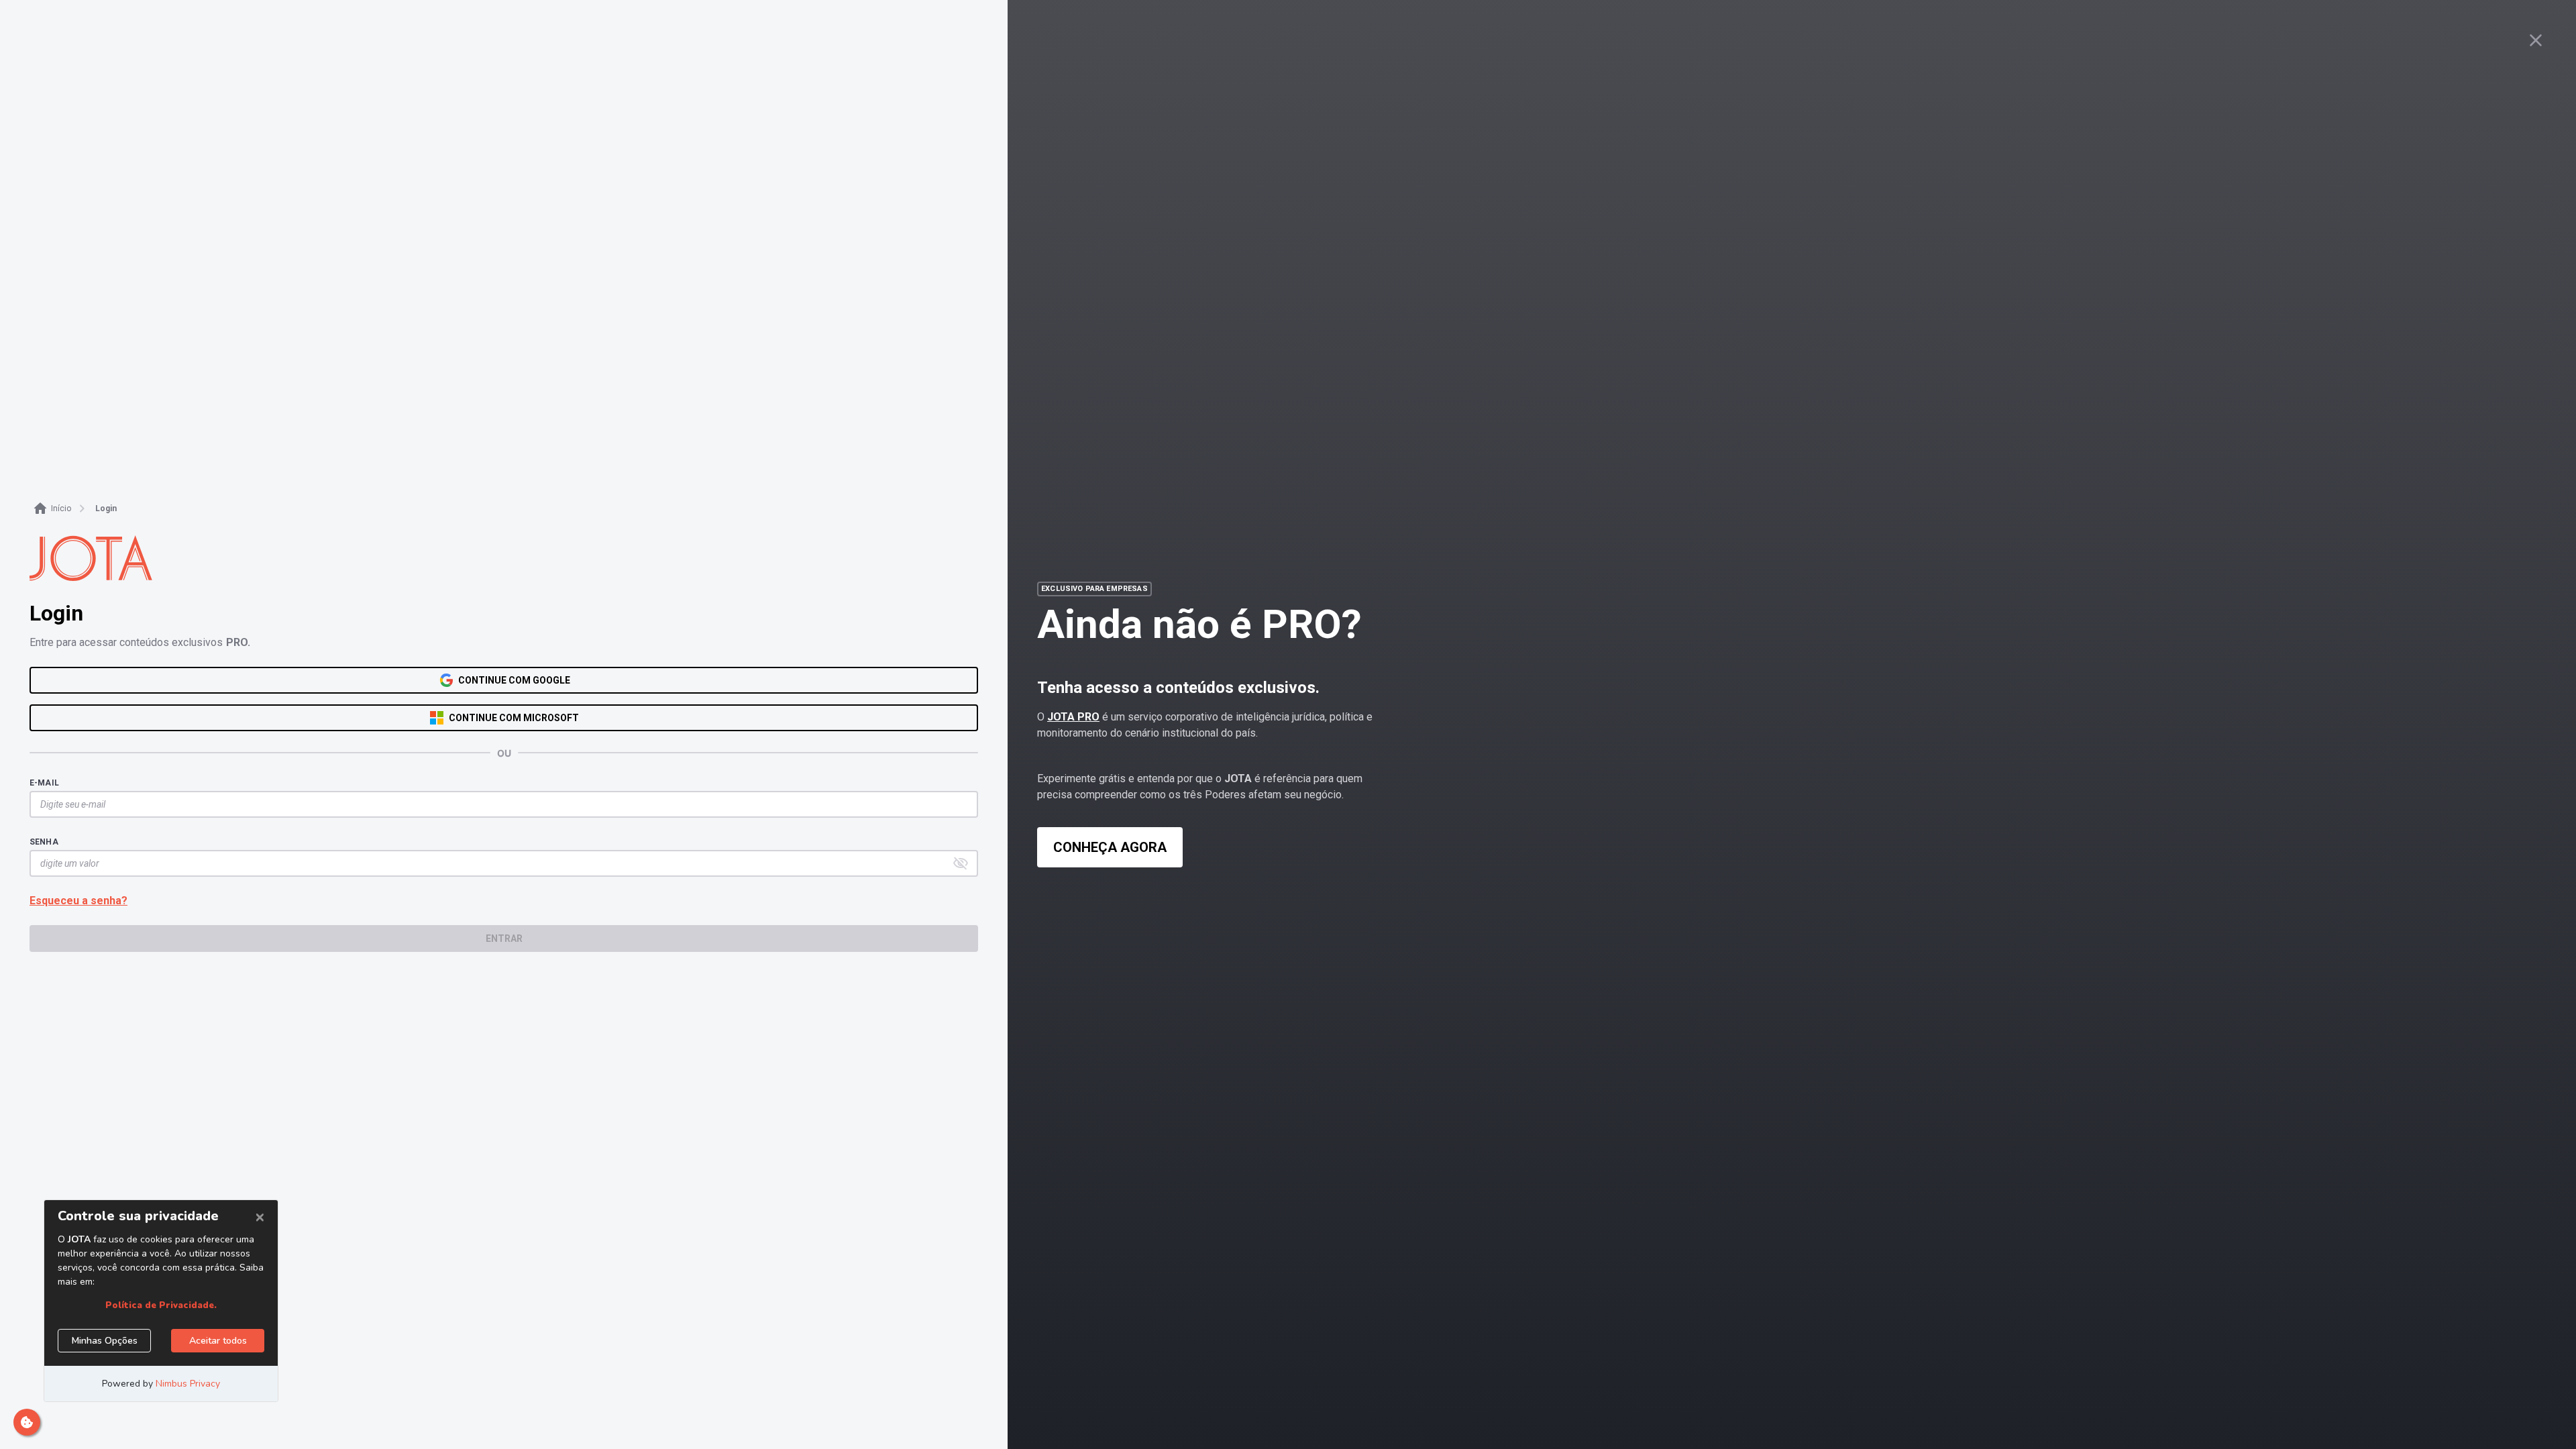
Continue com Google (514, 680)
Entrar (504, 938)
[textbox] (497, 804)
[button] (961, 863)
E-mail (44, 783)
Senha (44, 842)
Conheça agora (1110, 847)
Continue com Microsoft (514, 718)
